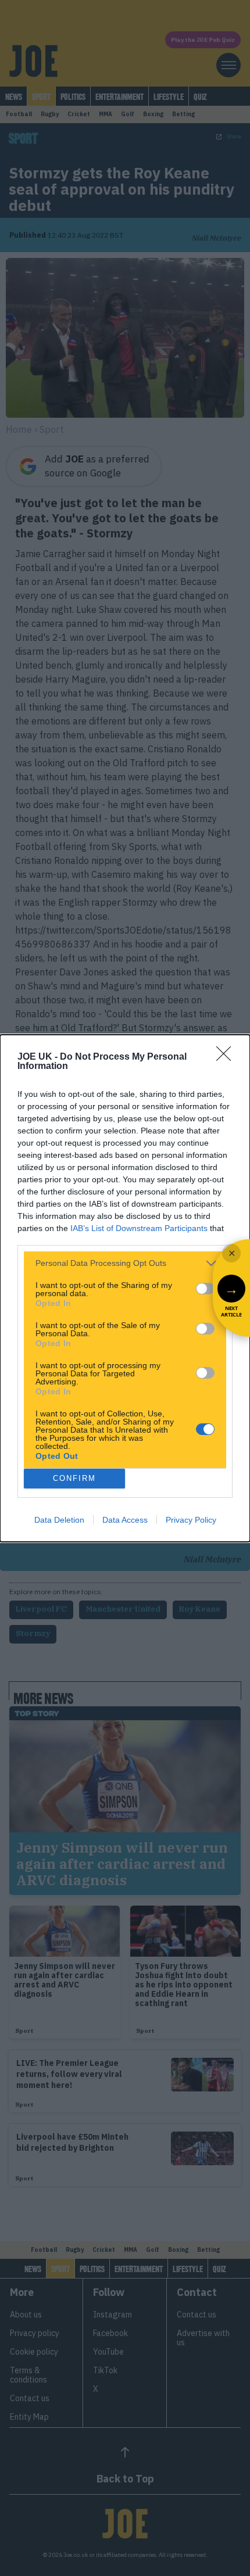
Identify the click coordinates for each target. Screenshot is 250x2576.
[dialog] (125, 1288)
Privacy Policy (191, 1520)
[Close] (227, 1057)
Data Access (125, 1520)
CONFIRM (74, 1478)
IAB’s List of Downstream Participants (139, 1228)
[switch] (205, 1289)
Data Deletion (59, 1520)
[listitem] (125, 1263)
